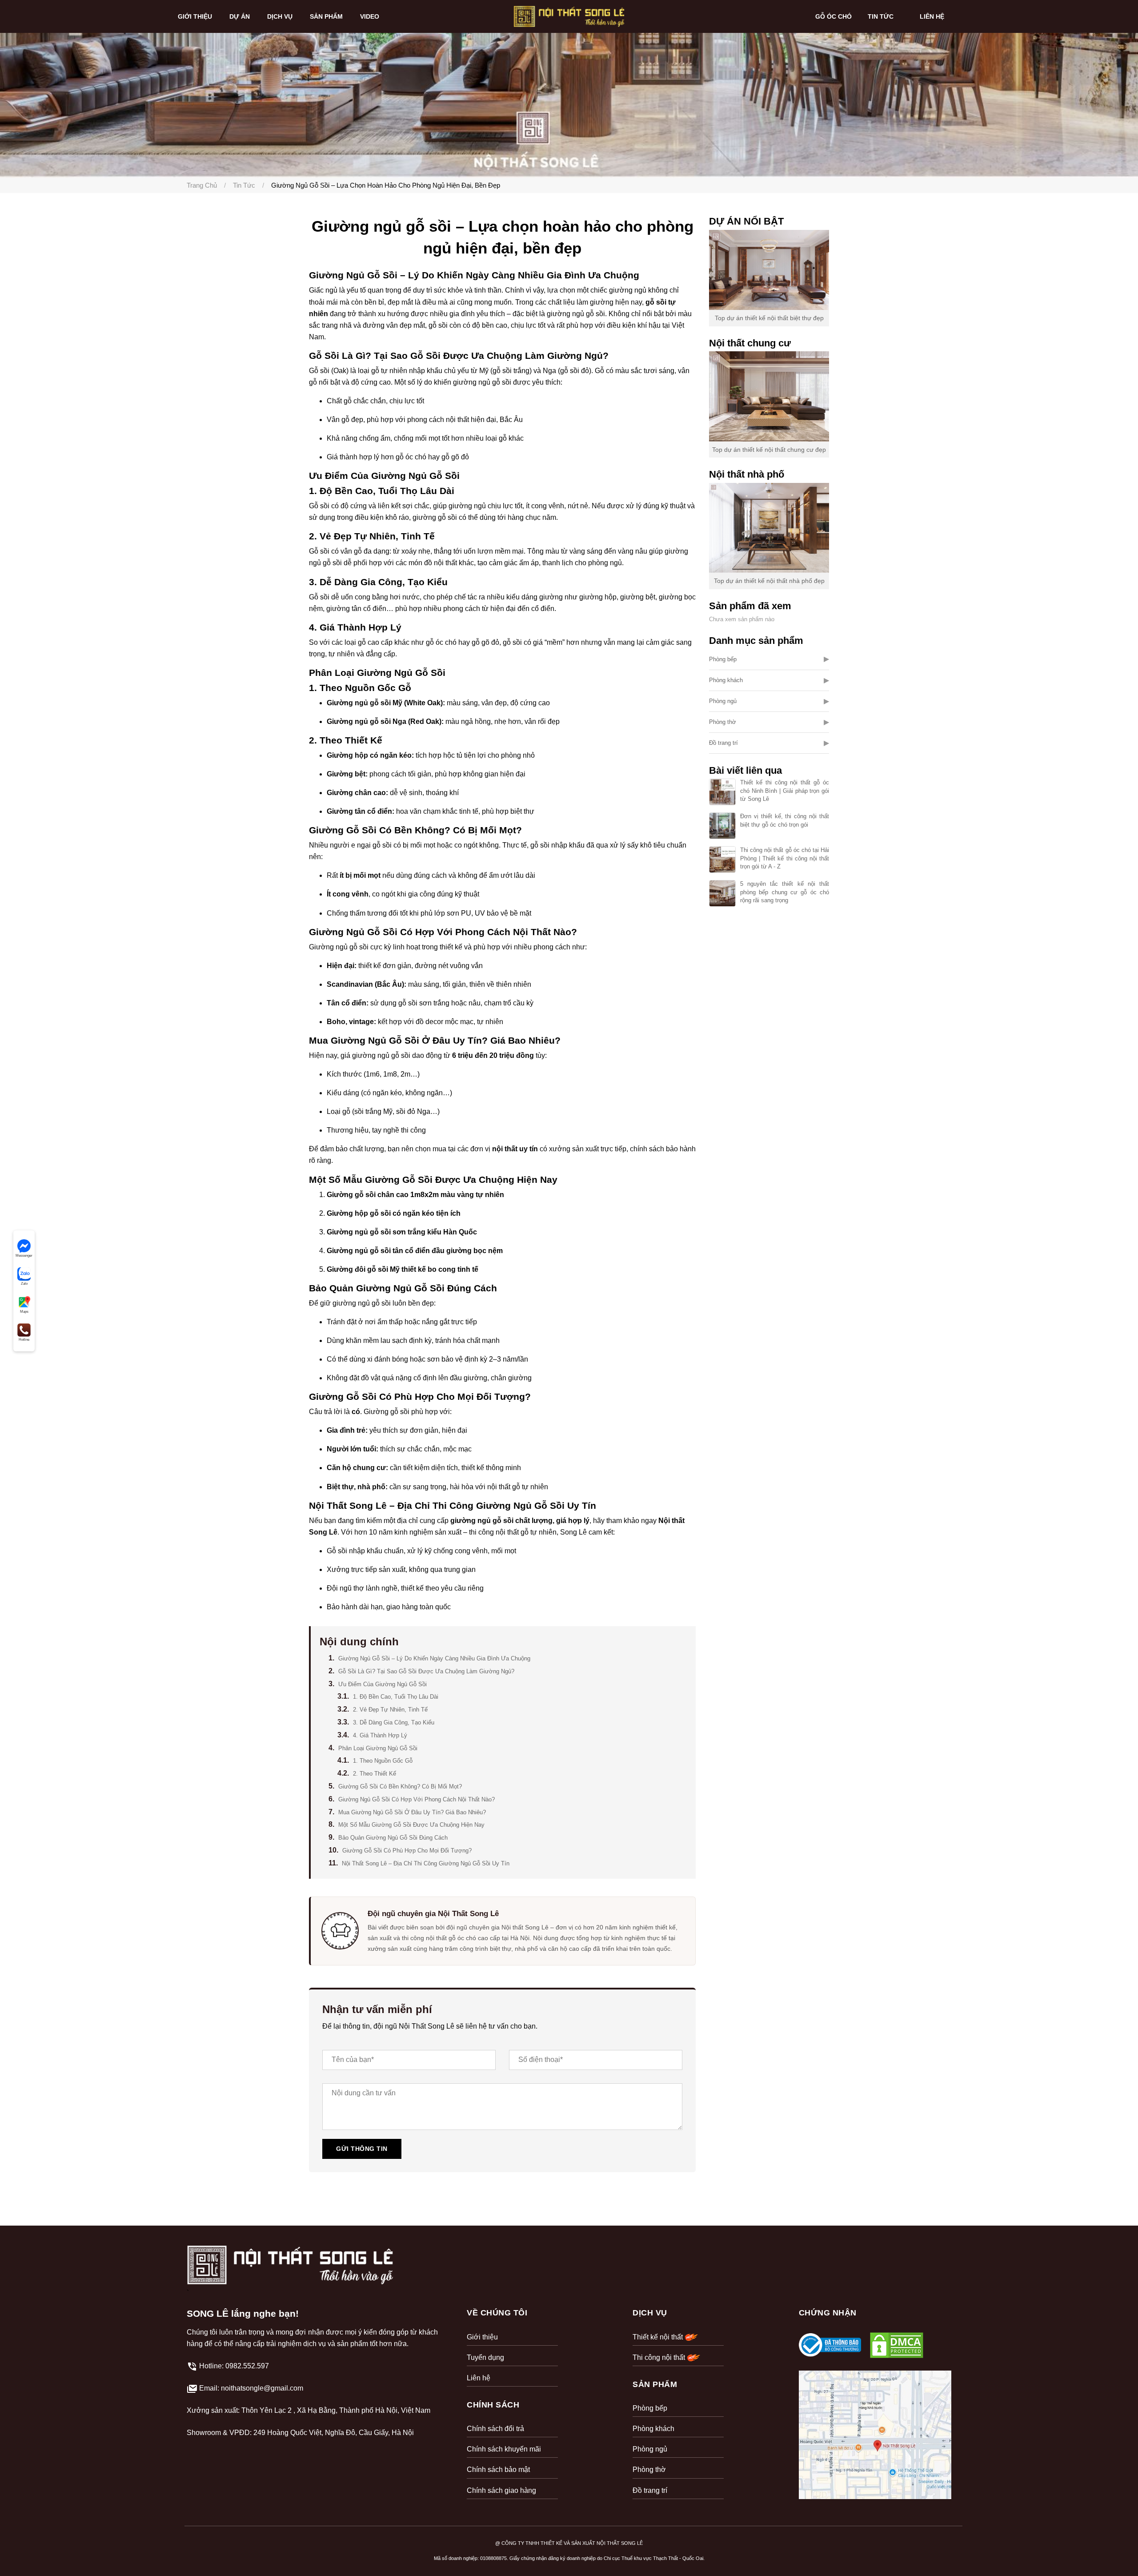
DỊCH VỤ (281, 16)
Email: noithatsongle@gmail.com (251, 2388)
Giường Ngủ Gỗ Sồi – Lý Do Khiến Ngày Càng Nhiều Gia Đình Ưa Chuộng (434, 1658)
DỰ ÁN (240, 16)
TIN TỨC (882, 16)
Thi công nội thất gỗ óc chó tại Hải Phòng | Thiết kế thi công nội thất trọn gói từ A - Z (785, 858)
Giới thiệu (482, 2337)
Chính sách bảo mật (498, 2470)
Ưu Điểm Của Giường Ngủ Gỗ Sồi (383, 1684)
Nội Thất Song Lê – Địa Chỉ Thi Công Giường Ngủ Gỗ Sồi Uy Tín (426, 1863)
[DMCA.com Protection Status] (897, 2345)
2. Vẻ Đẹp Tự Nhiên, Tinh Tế (390, 1710)
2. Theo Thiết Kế (375, 1774)
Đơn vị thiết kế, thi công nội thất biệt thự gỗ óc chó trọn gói (785, 820)
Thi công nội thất (660, 2357)
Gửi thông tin (362, 2149)
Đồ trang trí (723, 743)
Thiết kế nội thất (659, 2337)
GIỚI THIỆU (196, 16)
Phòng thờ (723, 722)
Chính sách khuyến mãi (504, 2449)
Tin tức (244, 185)
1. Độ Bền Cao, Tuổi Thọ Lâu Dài (396, 1697)
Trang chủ (202, 185)
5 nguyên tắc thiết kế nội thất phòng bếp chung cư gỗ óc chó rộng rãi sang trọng (785, 892)
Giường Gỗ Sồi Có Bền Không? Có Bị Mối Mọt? (400, 1786)
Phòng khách (726, 680)
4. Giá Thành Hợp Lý (380, 1735)
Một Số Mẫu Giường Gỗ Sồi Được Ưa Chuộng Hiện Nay (411, 1825)
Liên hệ (479, 2378)
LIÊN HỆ (932, 16)
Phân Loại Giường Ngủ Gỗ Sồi (378, 1748)
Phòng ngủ (723, 701)
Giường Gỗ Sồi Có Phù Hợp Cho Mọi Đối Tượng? (407, 1851)
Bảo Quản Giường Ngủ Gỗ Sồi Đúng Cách (393, 1838)
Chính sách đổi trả (495, 2429)
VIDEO (371, 16)
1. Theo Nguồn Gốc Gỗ (383, 1761)
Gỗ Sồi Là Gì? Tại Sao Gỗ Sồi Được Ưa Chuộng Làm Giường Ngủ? (426, 1671)
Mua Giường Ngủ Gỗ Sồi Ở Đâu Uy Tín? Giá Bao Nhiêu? (412, 1812)
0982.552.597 (247, 2366)
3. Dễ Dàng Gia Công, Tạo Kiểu (394, 1722)
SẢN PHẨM (327, 16)
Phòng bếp (723, 659)
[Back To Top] (1113, 2551)
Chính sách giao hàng (501, 2490)
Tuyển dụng (485, 2357)
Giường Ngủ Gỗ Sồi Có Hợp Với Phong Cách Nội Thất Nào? (417, 1799)
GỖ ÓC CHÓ (833, 16)
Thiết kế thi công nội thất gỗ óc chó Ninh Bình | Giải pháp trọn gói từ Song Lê (785, 790)
